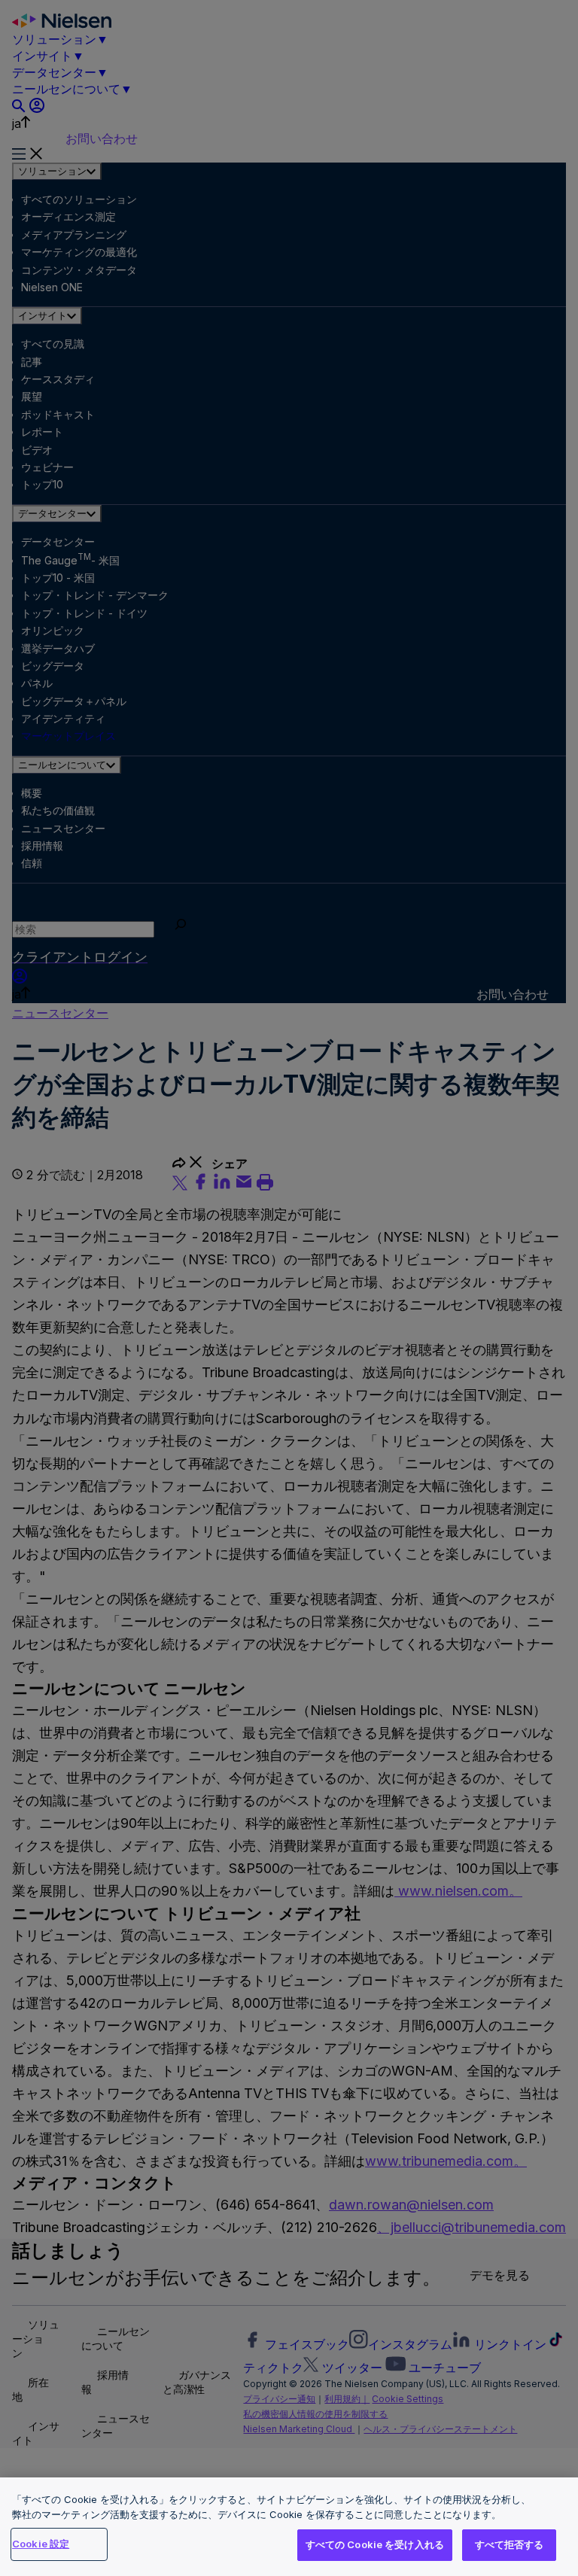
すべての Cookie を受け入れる (375, 2544)
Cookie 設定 (41, 2544)
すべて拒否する (510, 2544)
